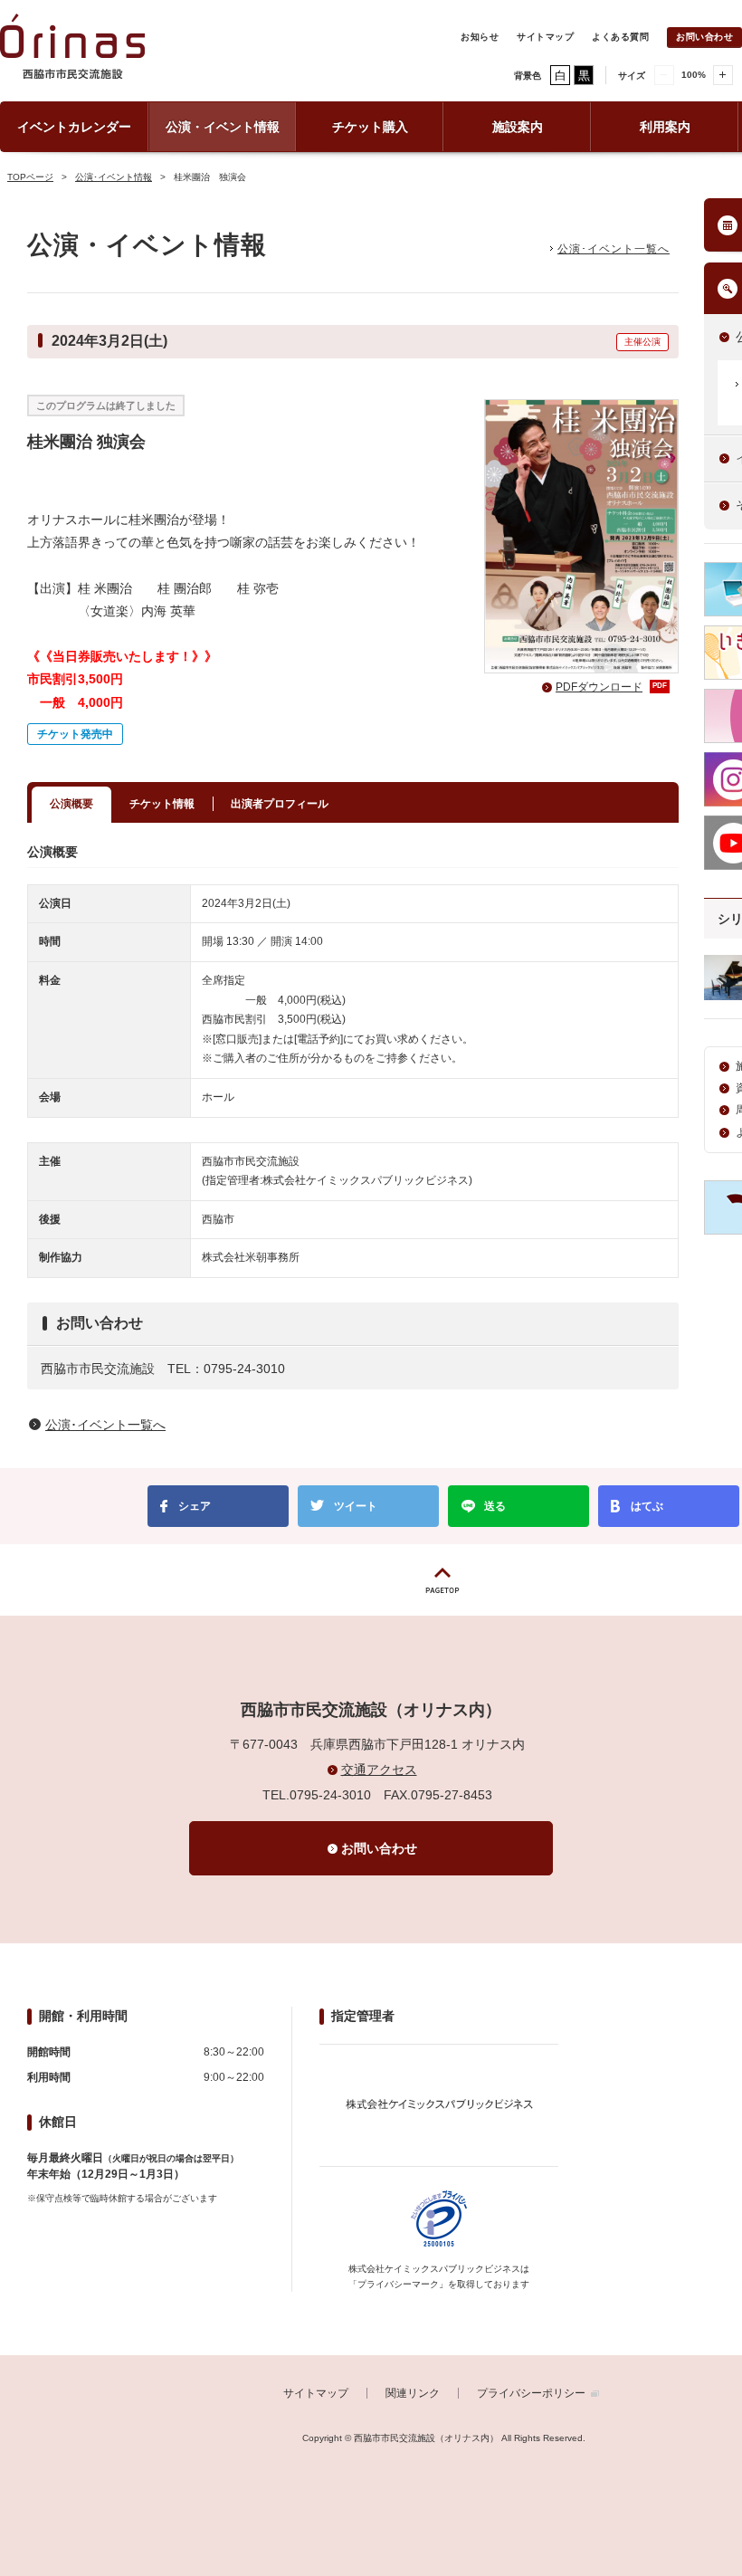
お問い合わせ (704, 37)
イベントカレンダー (74, 127)
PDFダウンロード (611, 687)
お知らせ (480, 37)
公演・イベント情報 (223, 127)
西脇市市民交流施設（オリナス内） (72, 55)
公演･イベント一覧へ (614, 249)
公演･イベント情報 (114, 177)
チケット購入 (370, 127)
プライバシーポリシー (531, 2393)
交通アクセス (379, 1770)
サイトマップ (545, 37)
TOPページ (30, 177)
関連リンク (413, 2393)
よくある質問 (620, 37)
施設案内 (518, 127)
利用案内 (665, 127)
